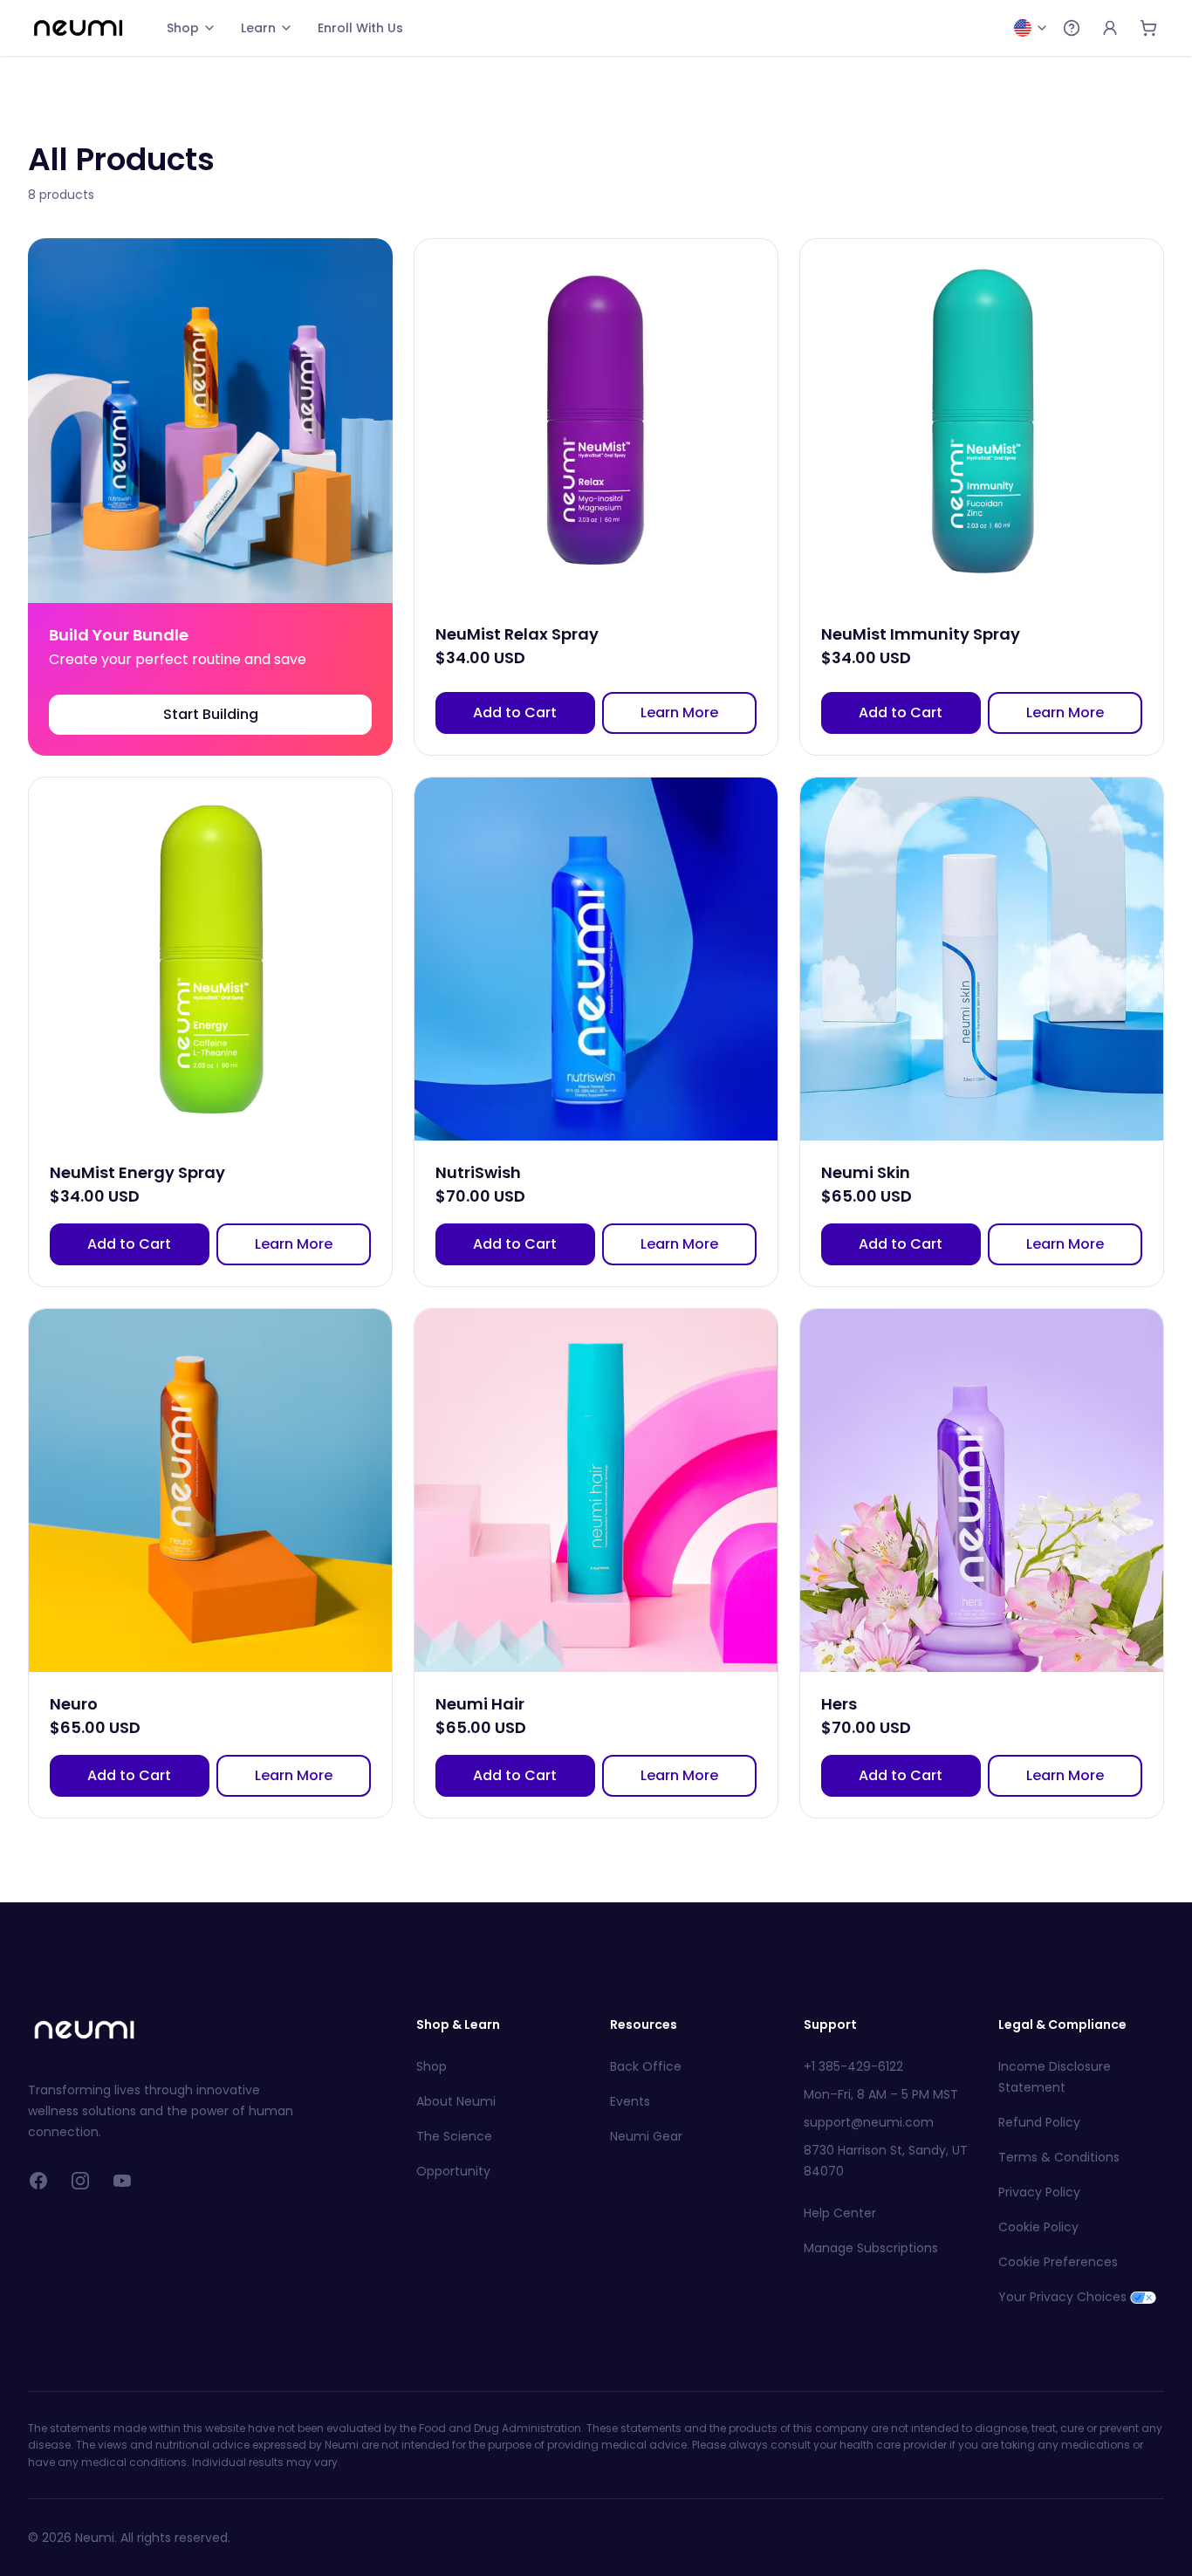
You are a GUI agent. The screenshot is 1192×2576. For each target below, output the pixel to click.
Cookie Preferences (1058, 2262)
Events (630, 2101)
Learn (258, 28)
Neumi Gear (646, 2136)
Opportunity (453, 2171)
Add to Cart (515, 713)
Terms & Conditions (1059, 2157)
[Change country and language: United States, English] (1031, 28)
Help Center (840, 2213)
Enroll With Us (360, 28)
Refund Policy (1039, 2122)
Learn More (679, 713)
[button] (210, 497)
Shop (183, 28)
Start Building (211, 714)
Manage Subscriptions (871, 2248)
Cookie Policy (1038, 2227)
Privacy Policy (1039, 2192)
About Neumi (456, 2101)
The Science (454, 2136)
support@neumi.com (869, 2122)
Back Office (646, 2066)
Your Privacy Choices (1062, 2297)
